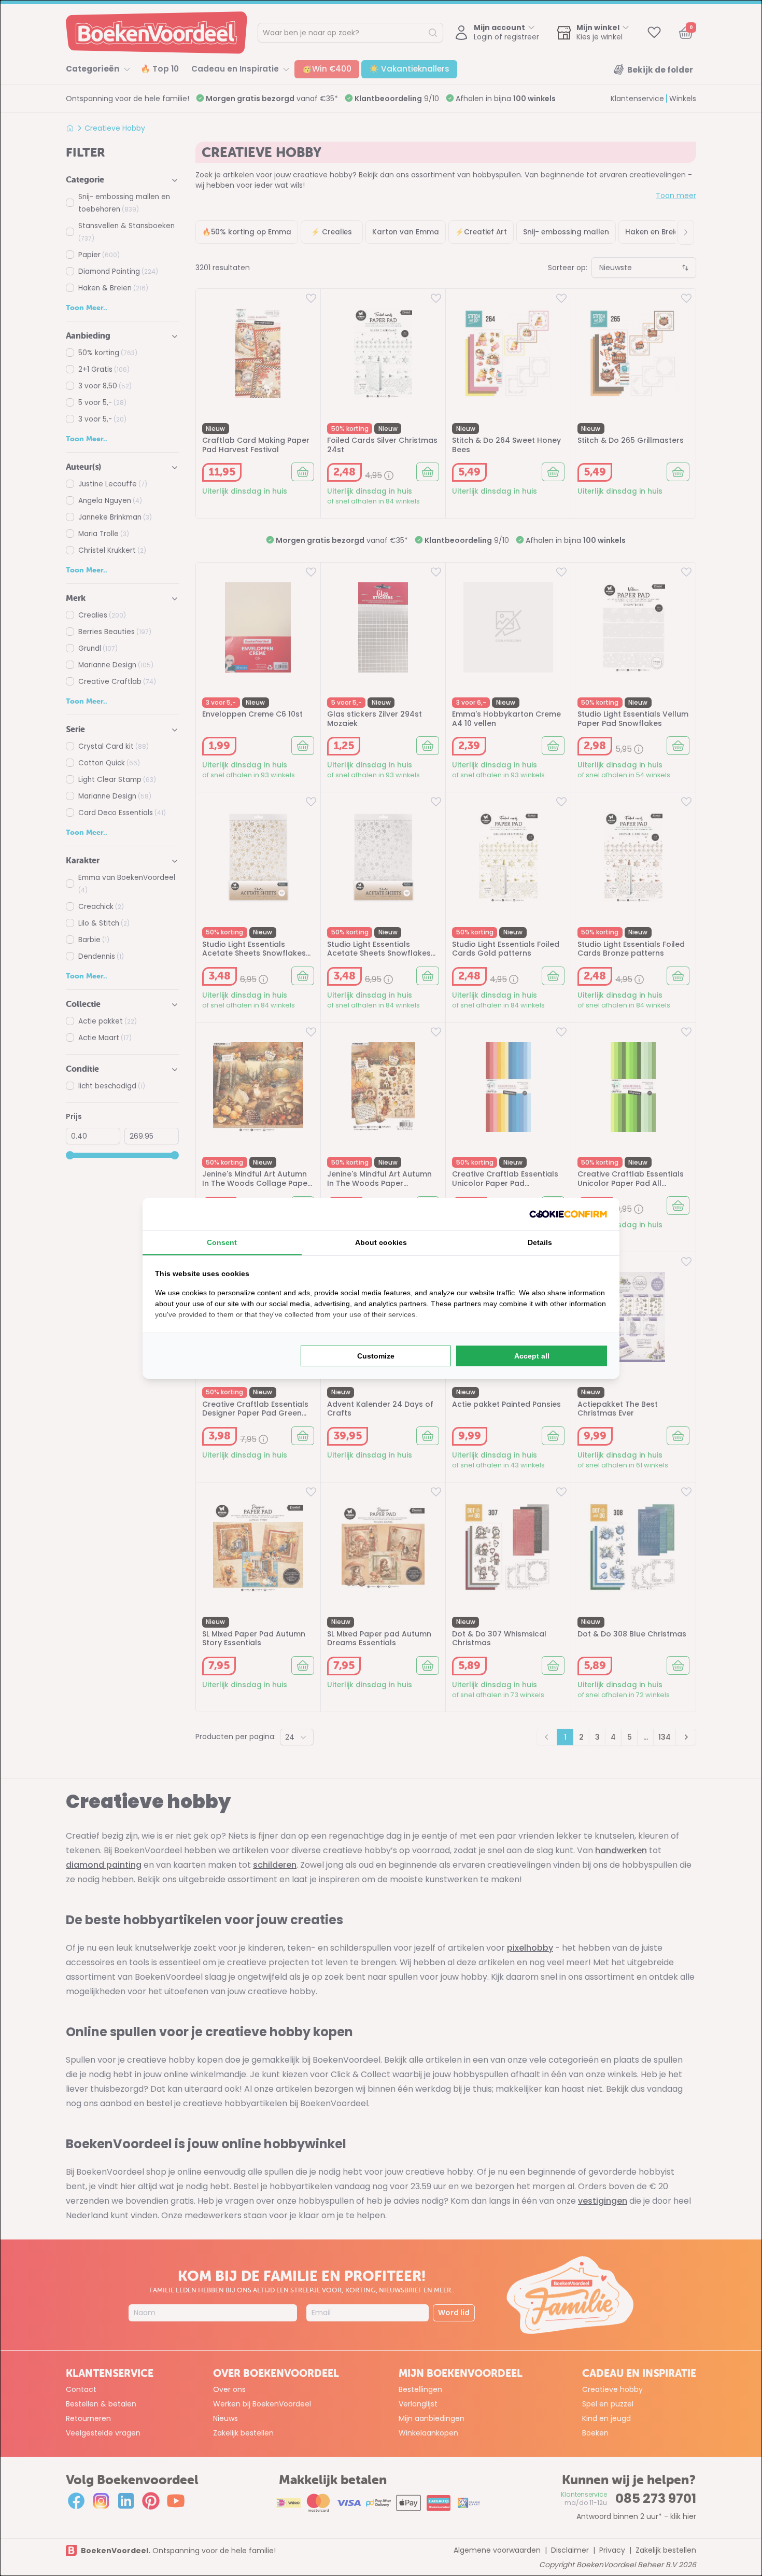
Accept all (532, 1356)
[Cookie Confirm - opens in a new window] (568, 1214)
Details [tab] (540, 1242)
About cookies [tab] (381, 1242)
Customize (376, 1356)
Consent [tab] (222, 1242)
